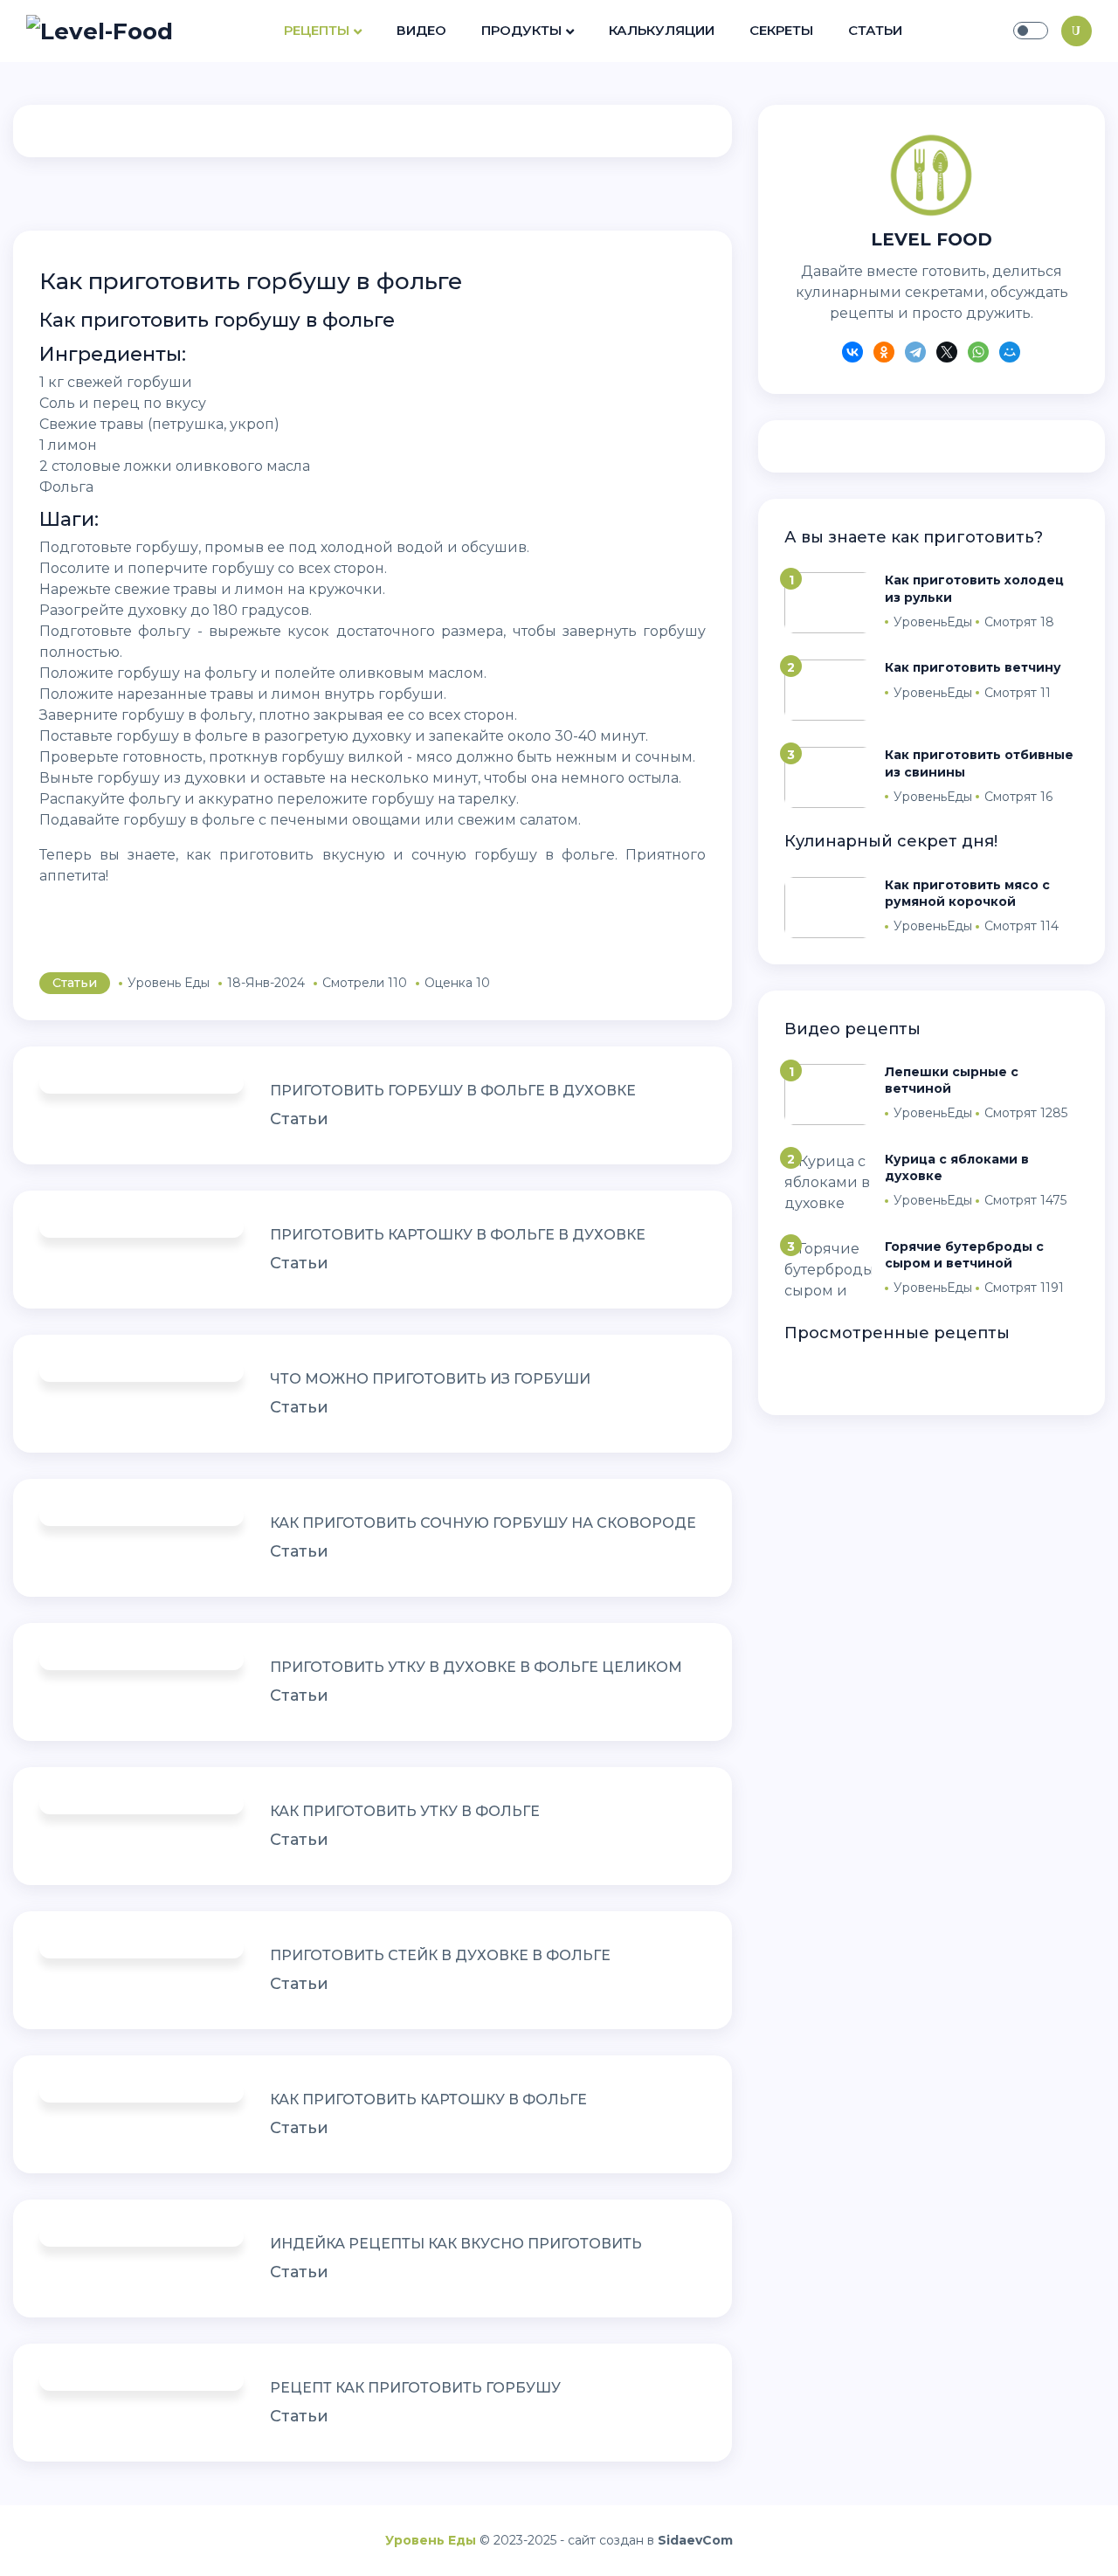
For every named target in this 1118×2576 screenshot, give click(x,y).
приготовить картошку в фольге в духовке (458, 1235)
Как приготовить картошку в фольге (428, 2099)
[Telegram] (915, 355)
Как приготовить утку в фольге (405, 1811)
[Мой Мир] (1010, 355)
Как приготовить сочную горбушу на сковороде (483, 1523)
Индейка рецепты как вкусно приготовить (456, 2244)
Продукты (521, 30)
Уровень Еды (431, 2540)
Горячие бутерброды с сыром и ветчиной (964, 1255)
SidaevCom (695, 2540)
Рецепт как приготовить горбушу (415, 2388)
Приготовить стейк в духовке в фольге (440, 1955)
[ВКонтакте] (852, 355)
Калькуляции (662, 30)
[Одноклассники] (884, 355)
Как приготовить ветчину (973, 667)
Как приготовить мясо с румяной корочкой (967, 893)
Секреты (781, 30)
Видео (421, 30)
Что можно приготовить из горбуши (430, 1379)
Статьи (875, 30)
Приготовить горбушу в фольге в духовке (453, 1091)
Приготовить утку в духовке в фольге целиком (476, 1667)
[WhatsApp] (978, 355)
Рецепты (317, 30)
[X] (947, 355)
